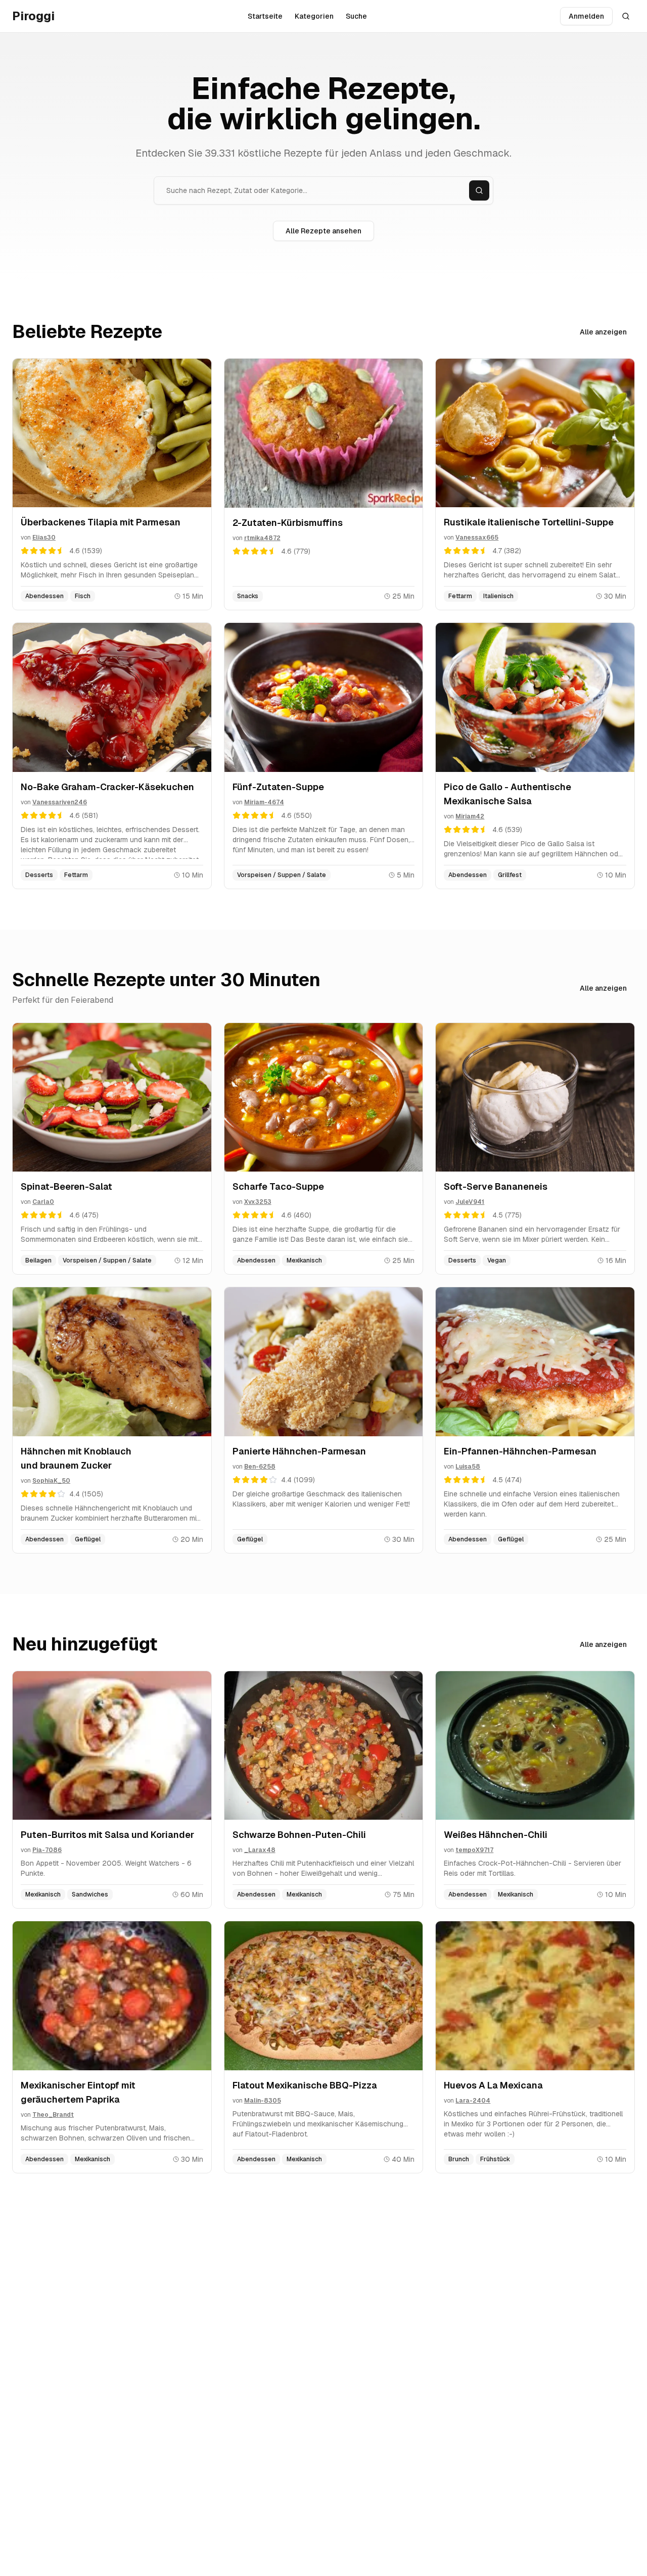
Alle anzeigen (603, 332)
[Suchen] (479, 190)
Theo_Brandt (53, 2115)
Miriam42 (470, 816)
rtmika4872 (262, 538)
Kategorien (314, 16)
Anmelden (586, 16)
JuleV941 (470, 1202)
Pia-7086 (47, 1850)
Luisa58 (468, 1467)
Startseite (265, 16)
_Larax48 (260, 1850)
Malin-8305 (263, 2101)
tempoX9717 (474, 1850)
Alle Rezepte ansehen (323, 231)
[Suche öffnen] (626, 16)
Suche (356, 16)
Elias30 (44, 538)
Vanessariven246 (60, 802)
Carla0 (43, 1202)
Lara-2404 (473, 2101)
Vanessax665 (477, 538)
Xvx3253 (258, 1202)
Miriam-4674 (264, 802)
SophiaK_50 (51, 1481)
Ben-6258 (260, 1467)
